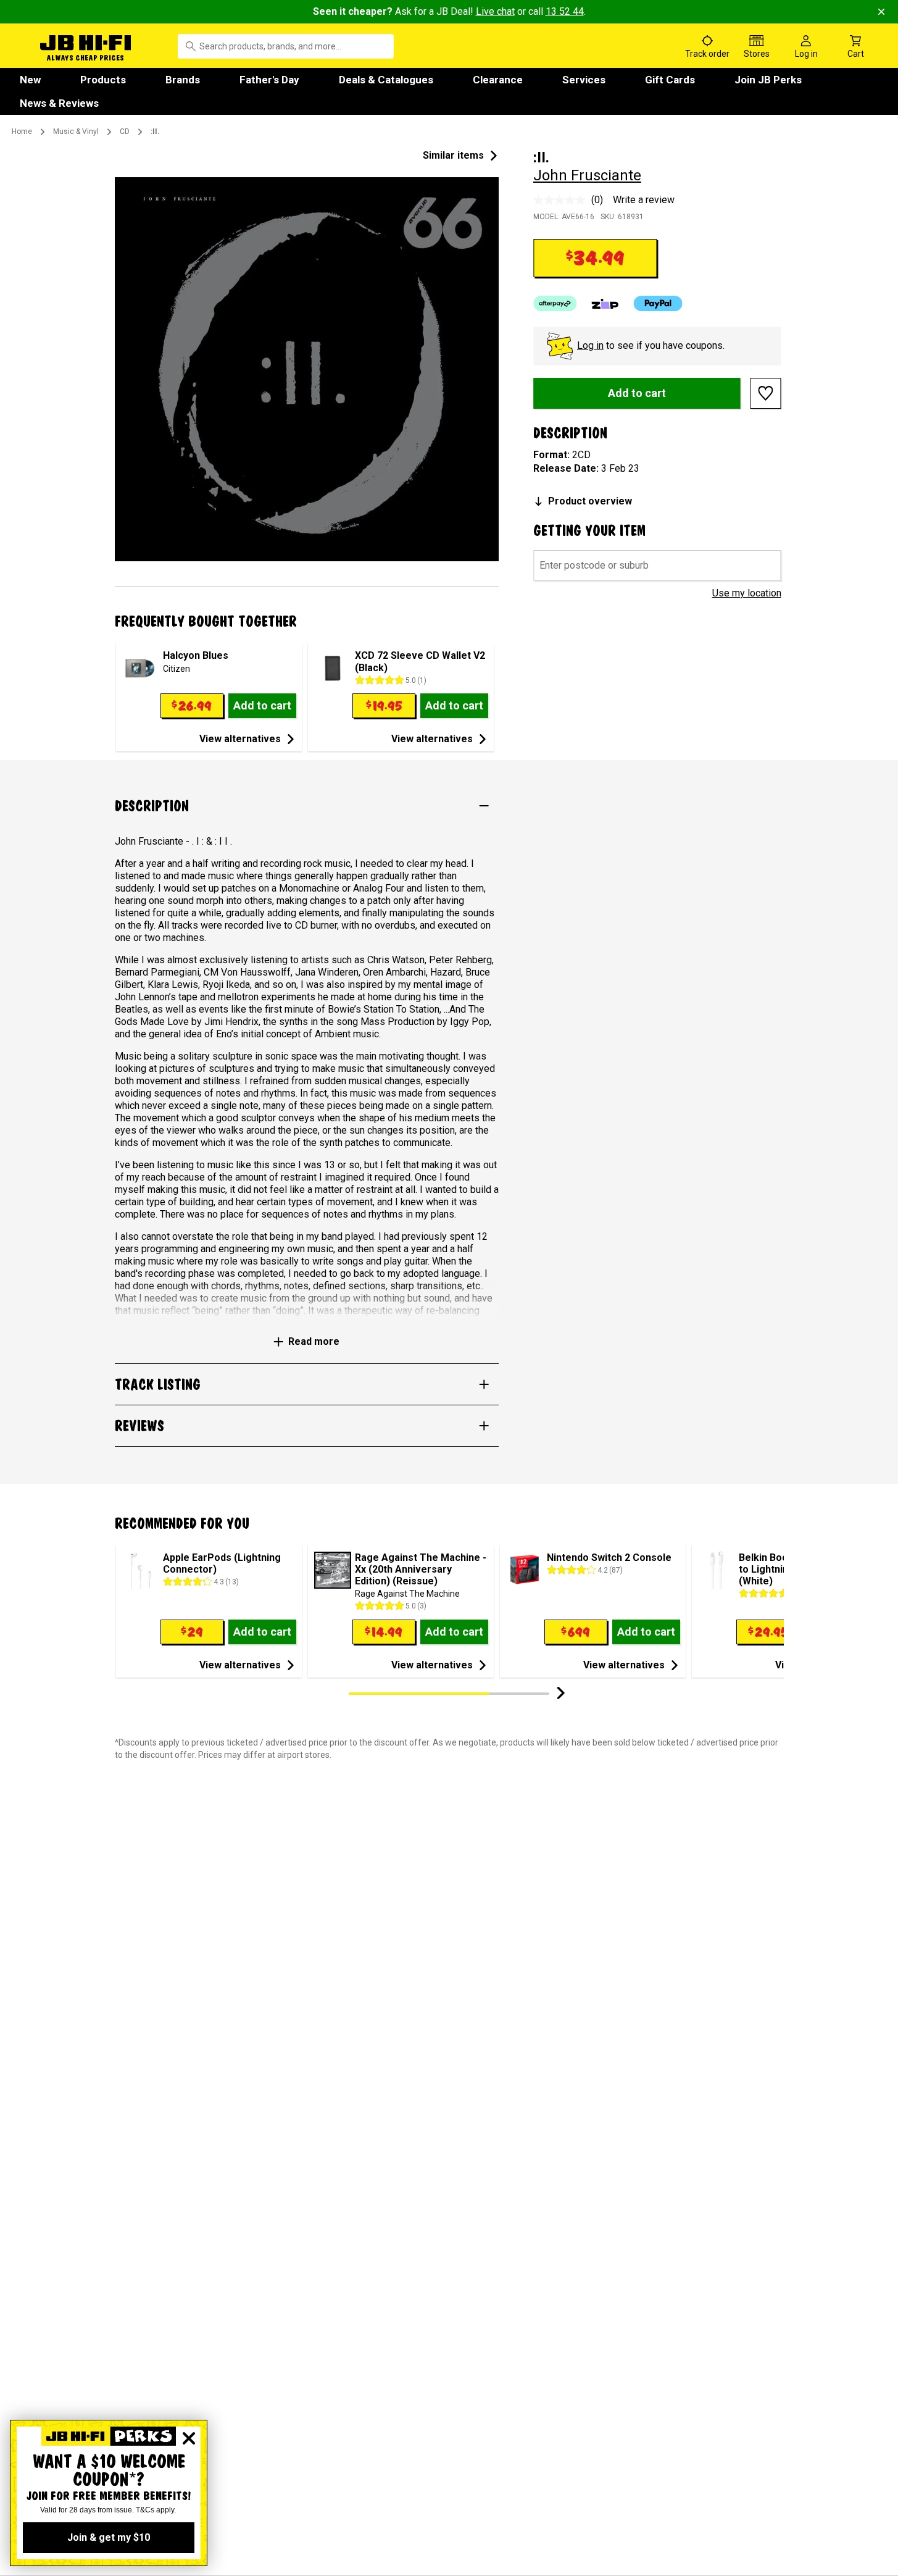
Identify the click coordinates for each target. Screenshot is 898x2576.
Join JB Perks (768, 80)
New (30, 80)
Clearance (498, 80)
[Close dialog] (189, 2438)
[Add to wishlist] (766, 393)
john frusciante (587, 175)
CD (125, 132)
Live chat (495, 11)
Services (584, 80)
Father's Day (269, 80)
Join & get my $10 (109, 2537)
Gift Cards (670, 80)
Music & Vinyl (76, 132)
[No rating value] (562, 200)
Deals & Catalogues (386, 80)
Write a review (644, 200)
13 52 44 (565, 11)
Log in (590, 345)
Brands (183, 80)
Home (22, 132)
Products (103, 80)
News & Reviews (59, 103)
